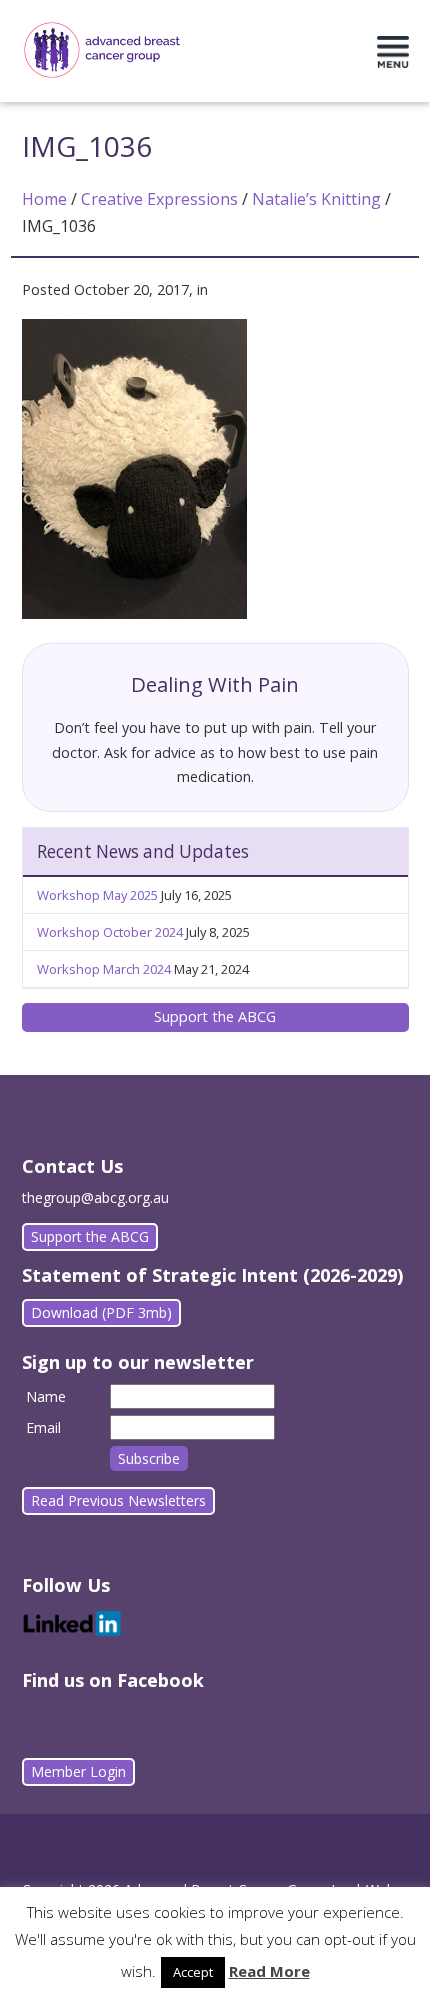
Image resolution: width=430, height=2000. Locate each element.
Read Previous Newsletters (118, 1500)
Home (44, 199)
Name (46, 1396)
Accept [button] (193, 1972)
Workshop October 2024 (110, 932)
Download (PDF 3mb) (101, 1312)
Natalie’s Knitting (316, 199)
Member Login (78, 1771)
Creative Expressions (159, 199)
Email (43, 1427)
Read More (269, 1971)
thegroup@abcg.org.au (95, 1197)
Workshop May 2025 (97, 895)
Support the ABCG (215, 1016)
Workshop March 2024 (104, 969)
